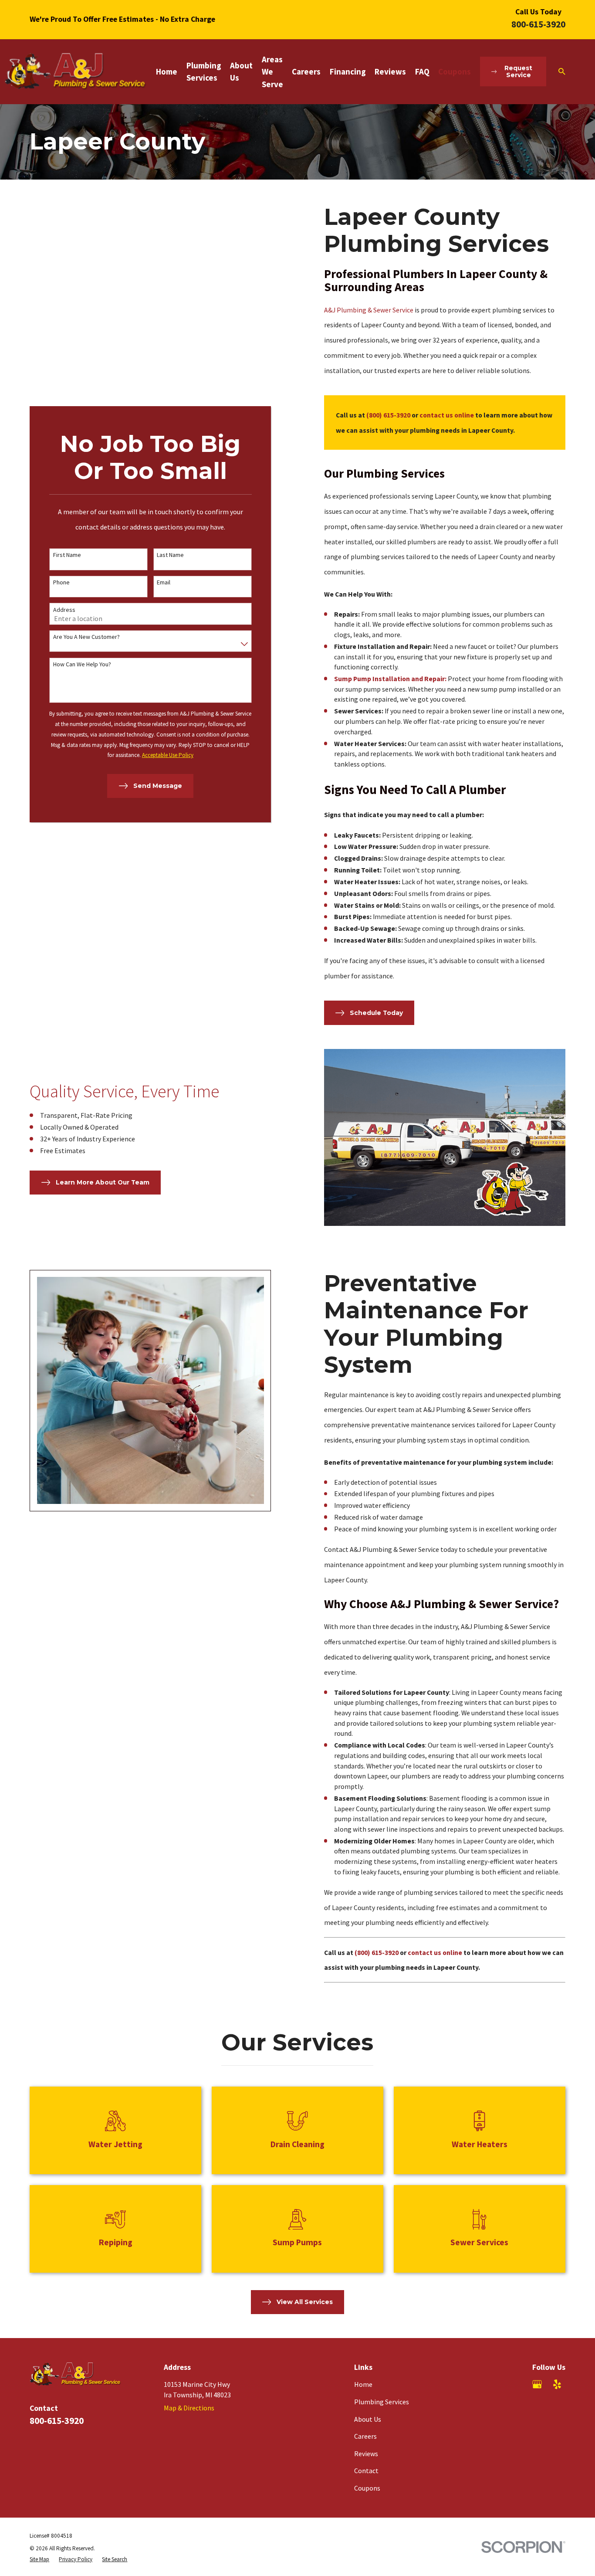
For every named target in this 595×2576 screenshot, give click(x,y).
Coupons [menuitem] (455, 71)
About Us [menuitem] (241, 71)
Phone (61, 582)
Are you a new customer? (86, 637)
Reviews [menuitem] (390, 71)
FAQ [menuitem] (422, 71)
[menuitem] (39, 2559)
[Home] (76, 72)
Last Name (170, 555)
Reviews (366, 2454)
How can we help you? (82, 664)
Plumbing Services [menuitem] (204, 71)
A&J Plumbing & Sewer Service (369, 310)
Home (363, 2384)
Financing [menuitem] (348, 71)
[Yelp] (557, 2384)
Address (64, 610)
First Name (67, 555)
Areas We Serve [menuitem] (272, 72)
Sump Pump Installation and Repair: (390, 679)
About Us (368, 2419)
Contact (366, 2471)
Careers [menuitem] (306, 71)
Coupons (367, 2488)
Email (164, 582)
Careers (365, 2436)
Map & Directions (189, 2408)
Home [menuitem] (167, 71)
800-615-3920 (538, 24)
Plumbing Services (382, 2402)
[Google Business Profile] (537, 2384)
